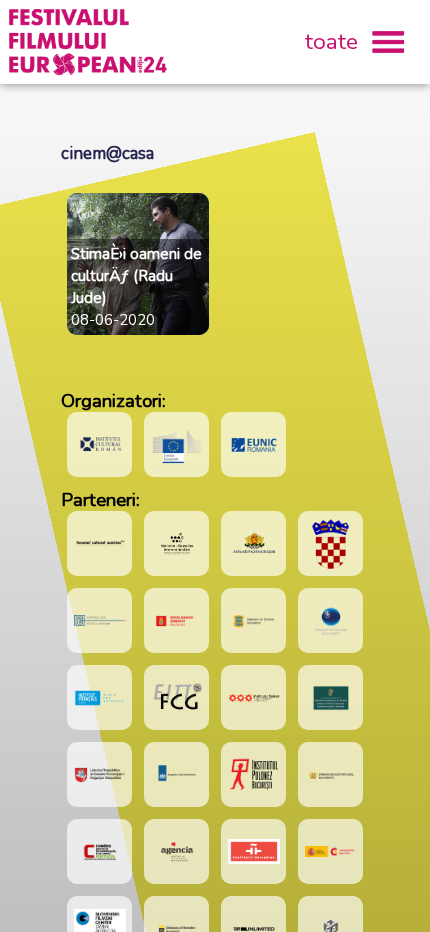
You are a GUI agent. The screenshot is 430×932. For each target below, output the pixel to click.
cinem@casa (107, 153)
